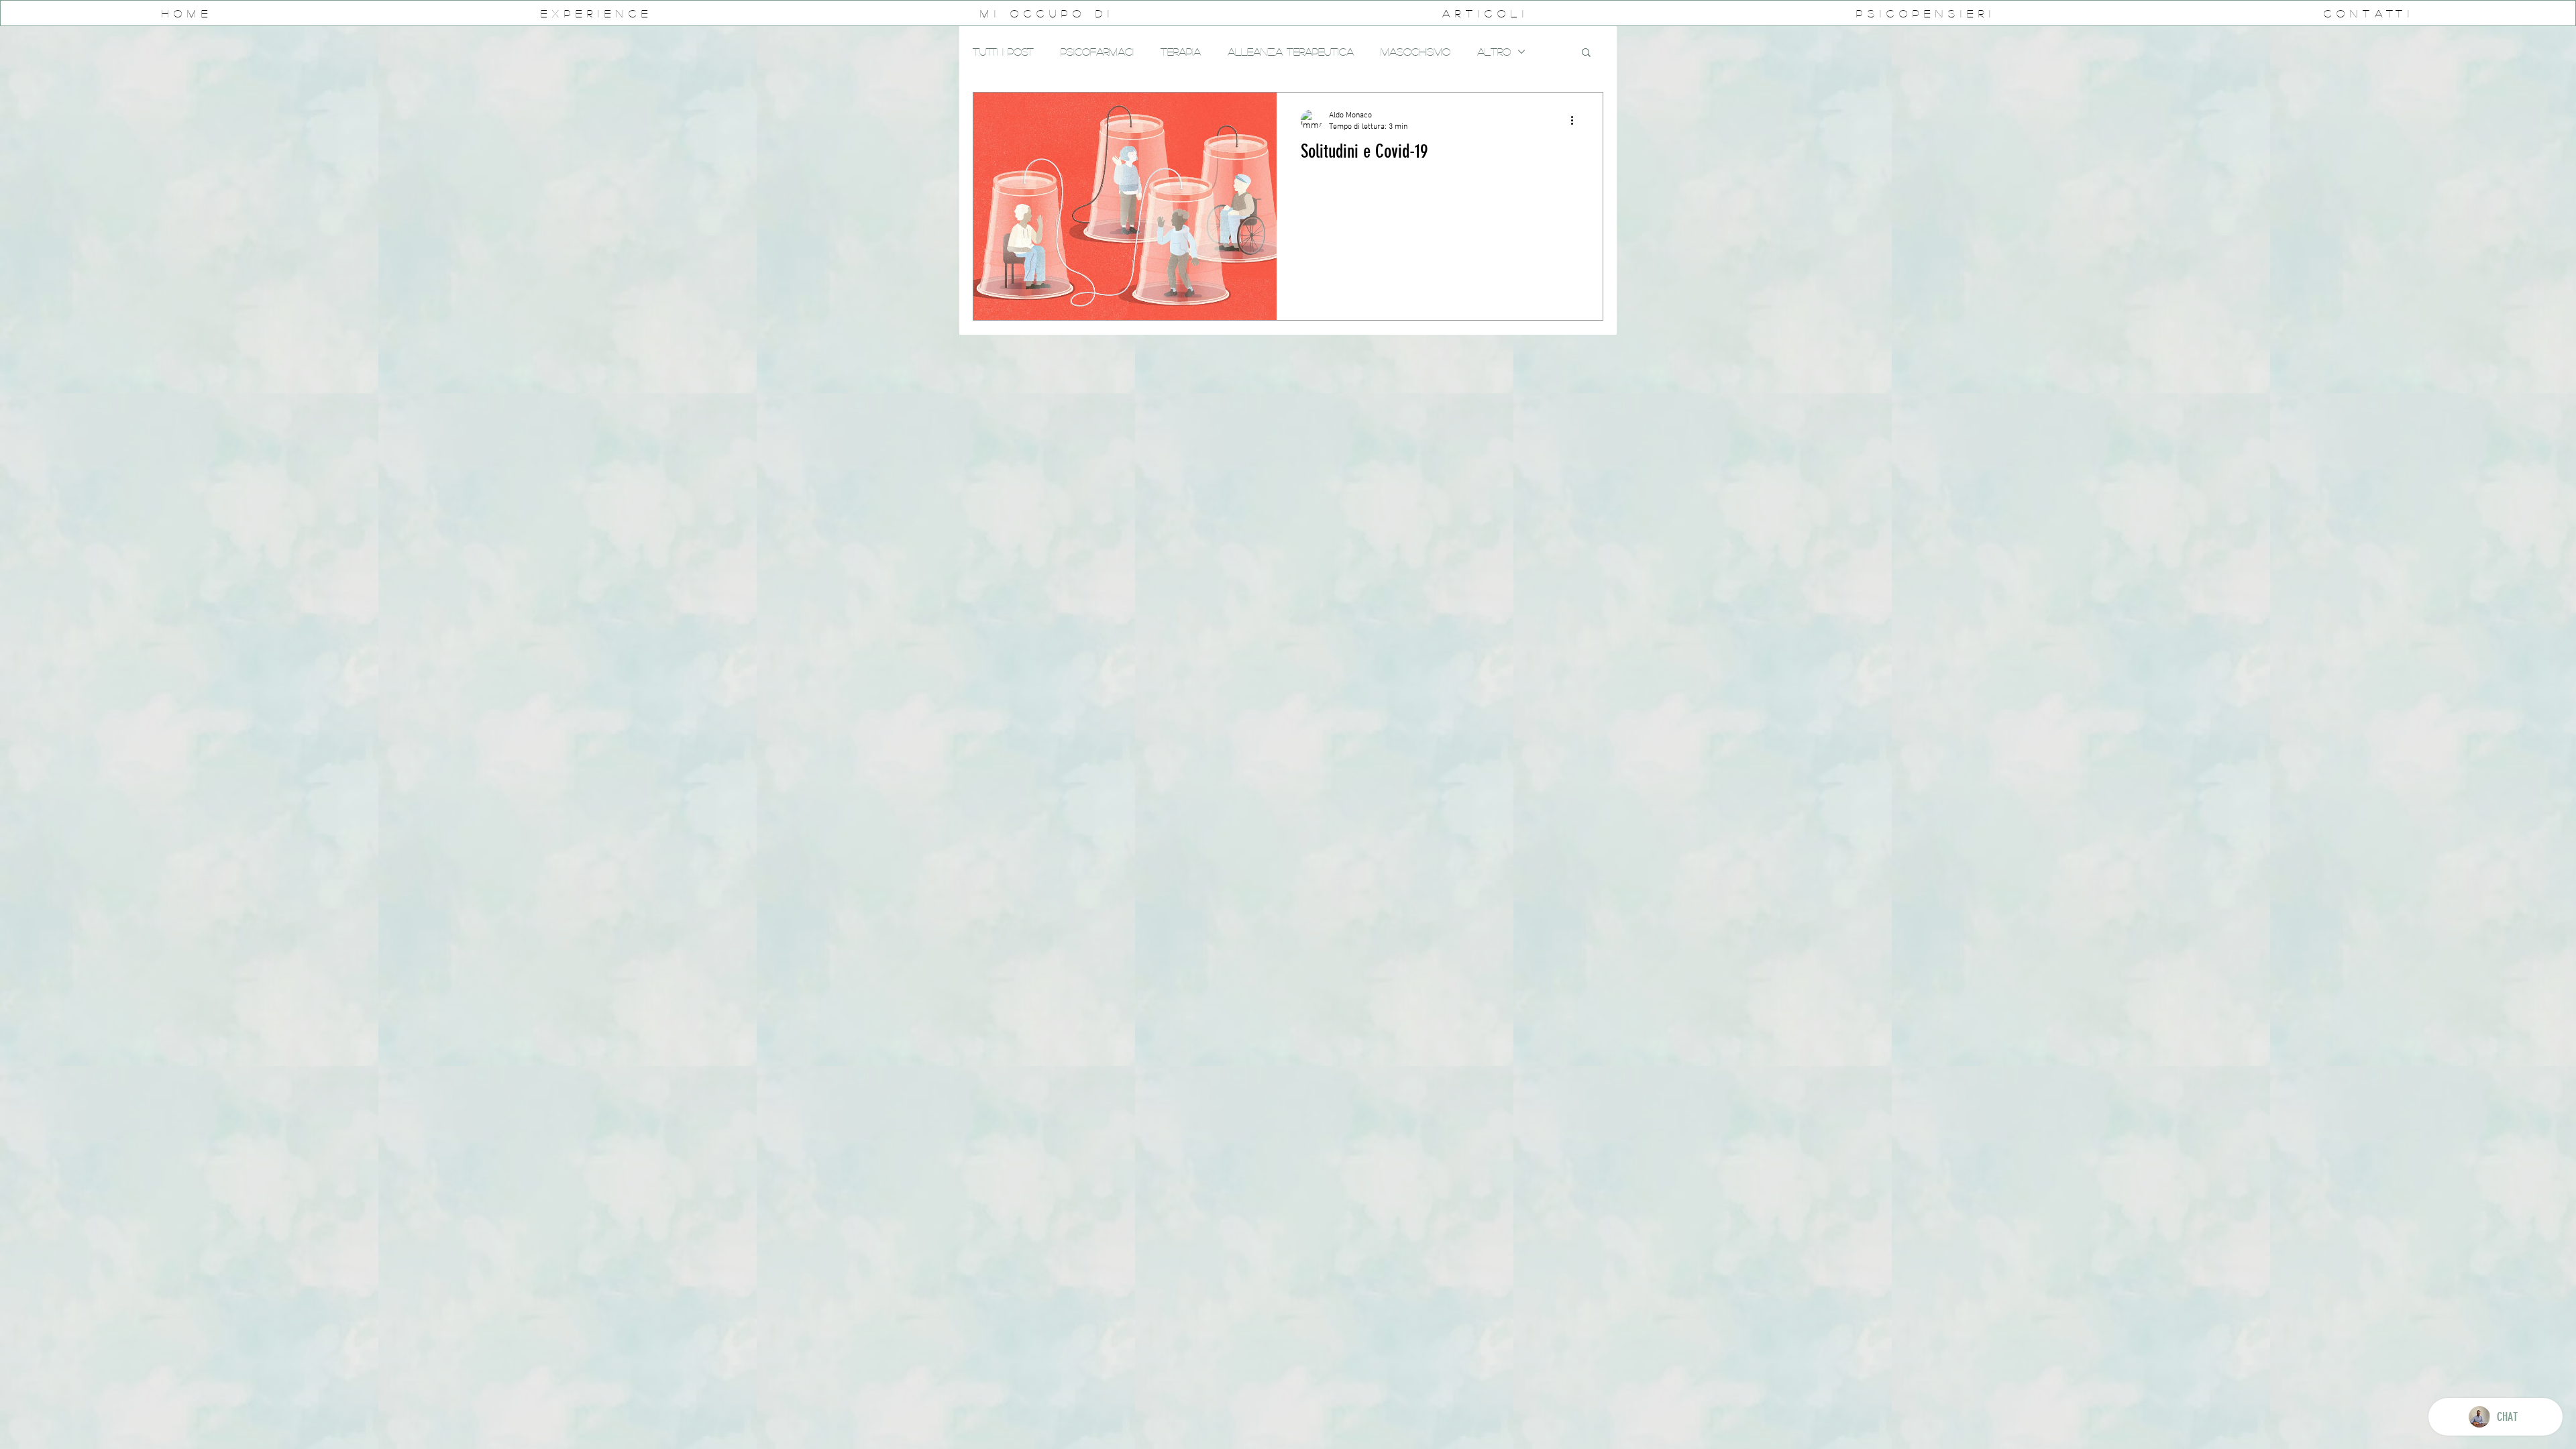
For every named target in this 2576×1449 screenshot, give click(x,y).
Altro (1494, 51)
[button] (1586, 53)
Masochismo (1415, 51)
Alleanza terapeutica (1291, 51)
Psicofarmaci (1097, 51)
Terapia (1181, 51)
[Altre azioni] (1576, 120)
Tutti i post (1003, 51)
